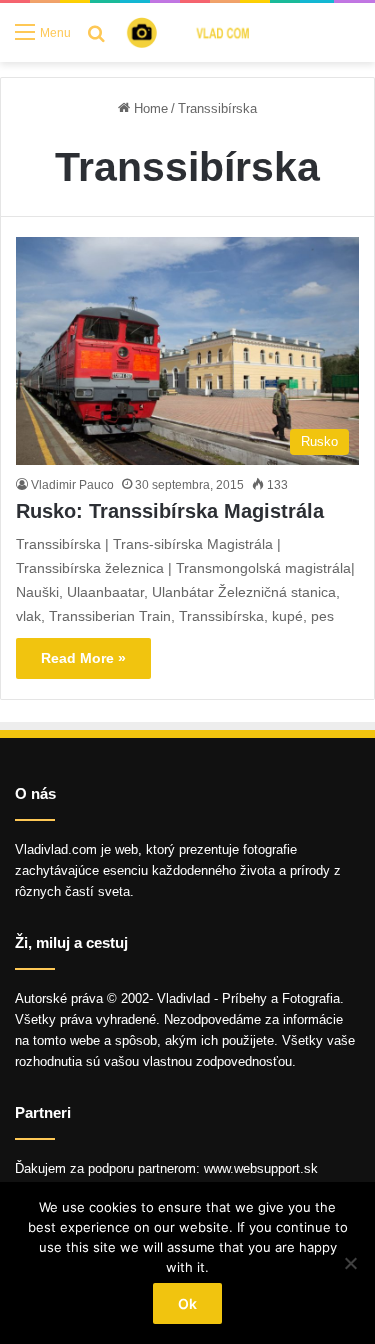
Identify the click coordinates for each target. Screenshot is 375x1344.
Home (149, 108)
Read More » (83, 658)
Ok (187, 1303)
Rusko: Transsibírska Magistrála (170, 511)
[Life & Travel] (201, 32)
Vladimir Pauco (72, 485)
